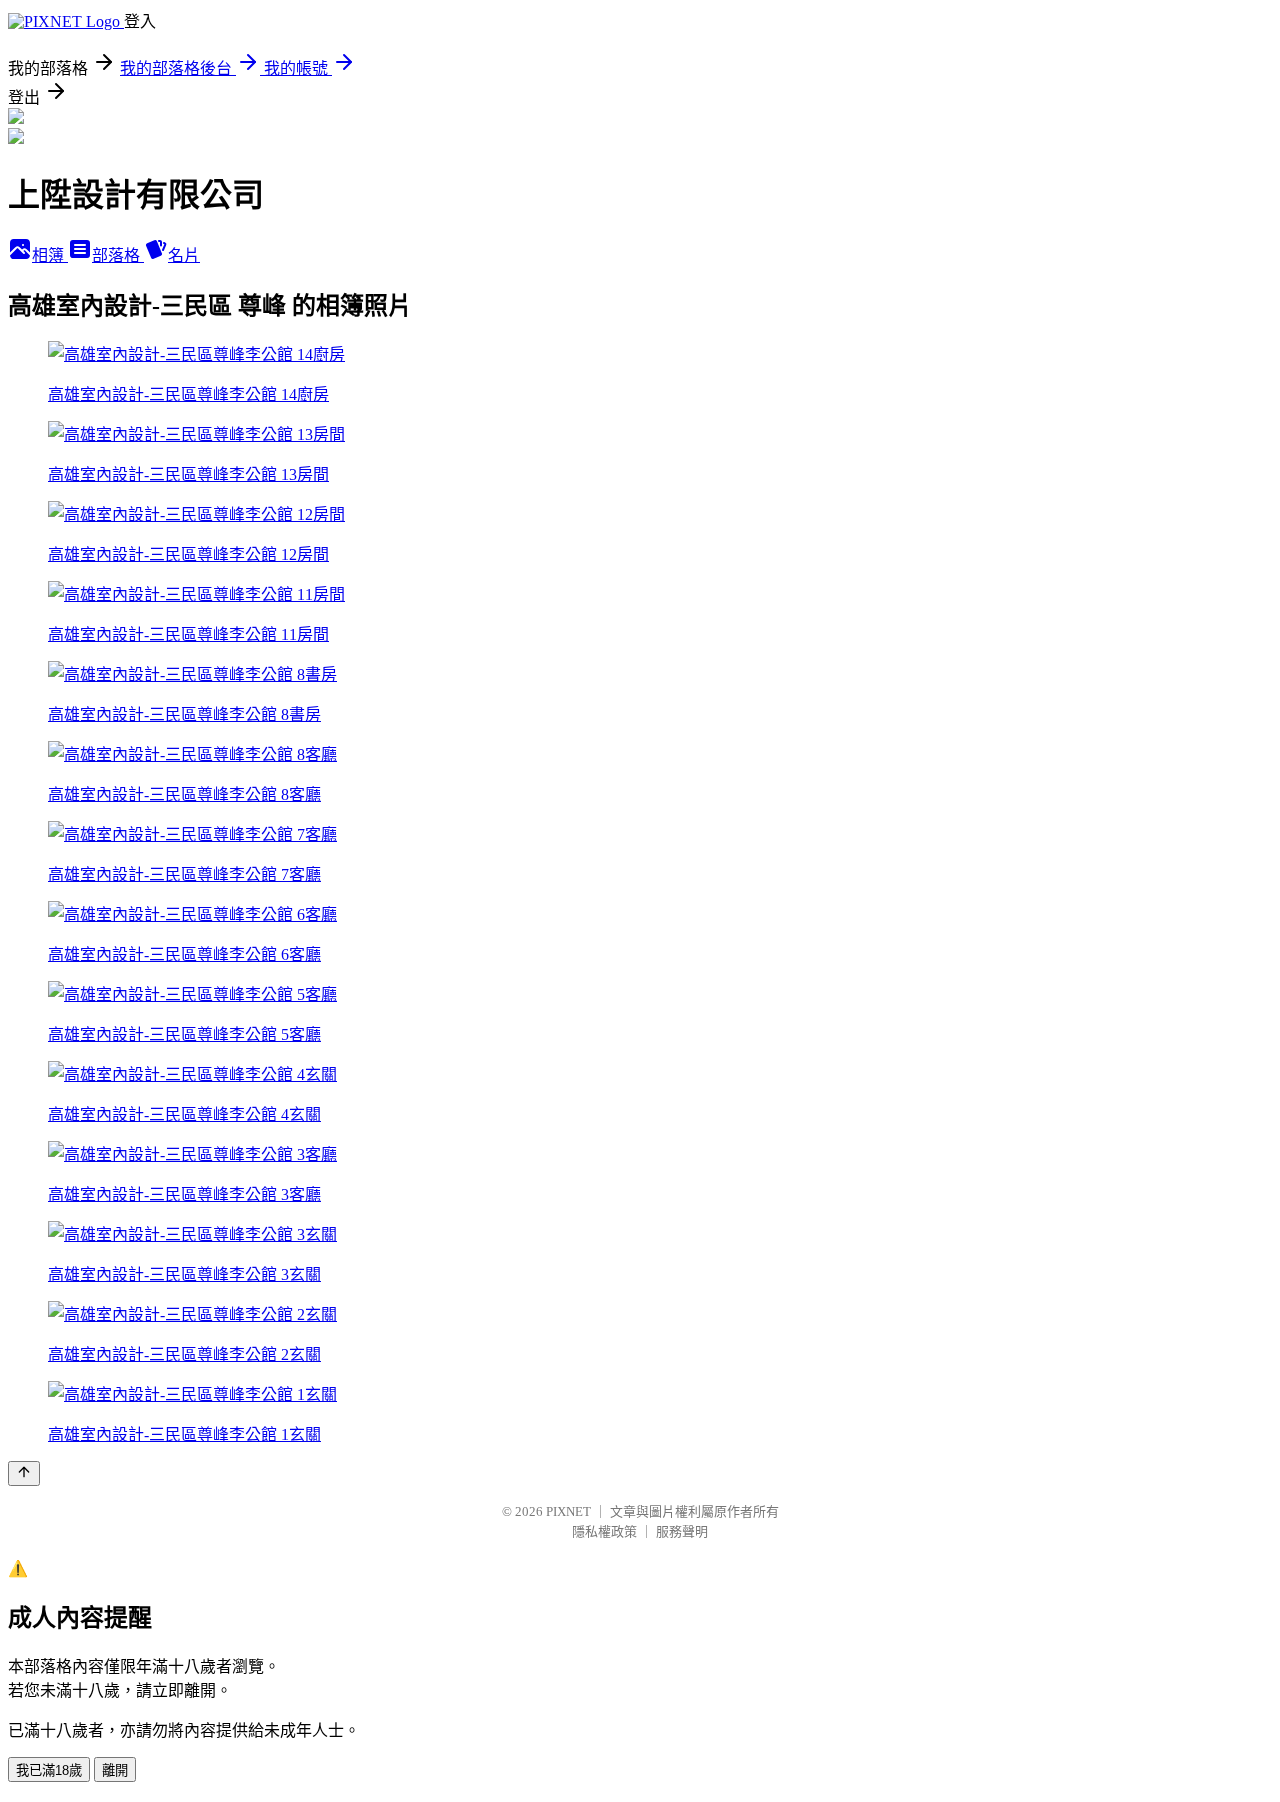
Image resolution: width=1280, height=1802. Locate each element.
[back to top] (24, 1473)
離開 (115, 1770)
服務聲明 (682, 1531)
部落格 (118, 255)
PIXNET (568, 1511)
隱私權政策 (604, 1531)
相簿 (50, 255)
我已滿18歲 (49, 1770)
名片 (184, 255)
